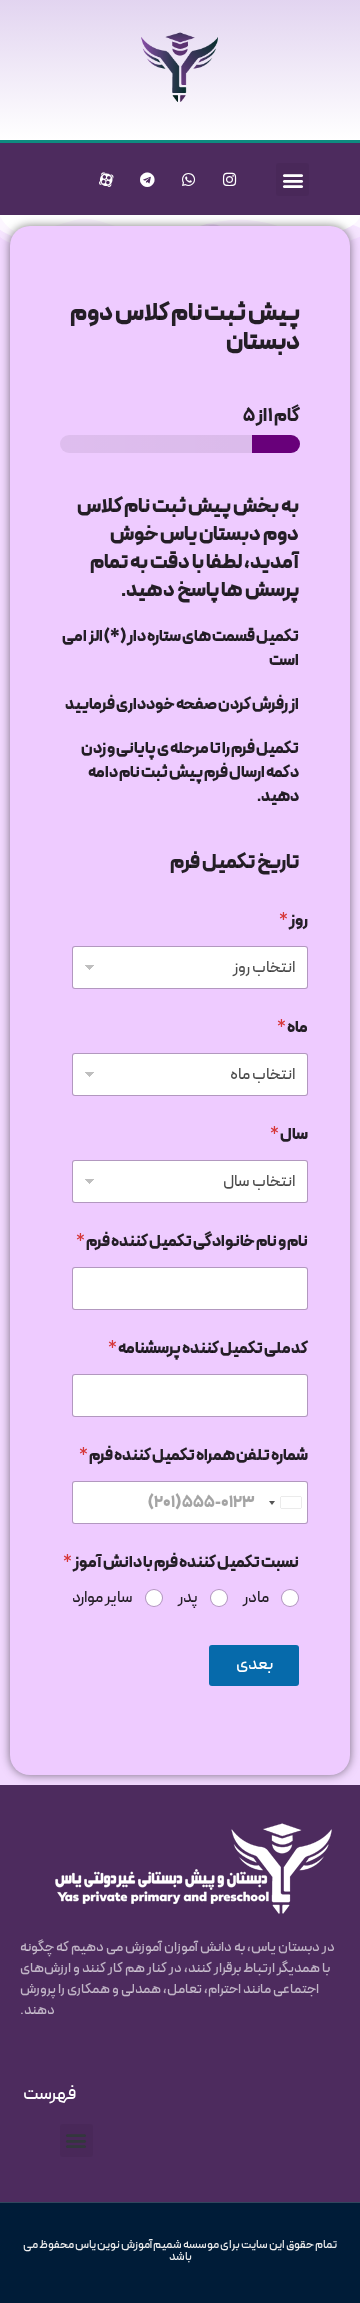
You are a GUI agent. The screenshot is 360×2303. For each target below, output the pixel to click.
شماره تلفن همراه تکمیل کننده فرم (193, 1456)
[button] (292, 179)
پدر (188, 1598)
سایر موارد (102, 1598)
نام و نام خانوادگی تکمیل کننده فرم (192, 1242)
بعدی (254, 1665)
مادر (256, 1598)
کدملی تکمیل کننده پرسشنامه (208, 1349)
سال (289, 1135)
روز (293, 921)
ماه (292, 1028)
